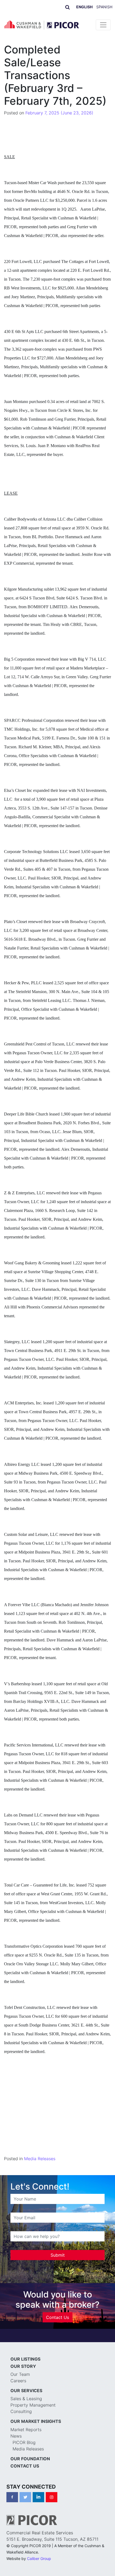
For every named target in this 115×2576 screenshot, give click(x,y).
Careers (18, 2381)
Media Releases (40, 2159)
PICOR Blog (24, 2442)
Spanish (104, 7)
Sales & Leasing (26, 2399)
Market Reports (26, 2430)
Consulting (21, 2411)
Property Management (33, 2405)
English (84, 7)
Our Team (20, 2374)
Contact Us (57, 2317)
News (16, 2436)
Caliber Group (39, 2558)
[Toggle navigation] (103, 25)
